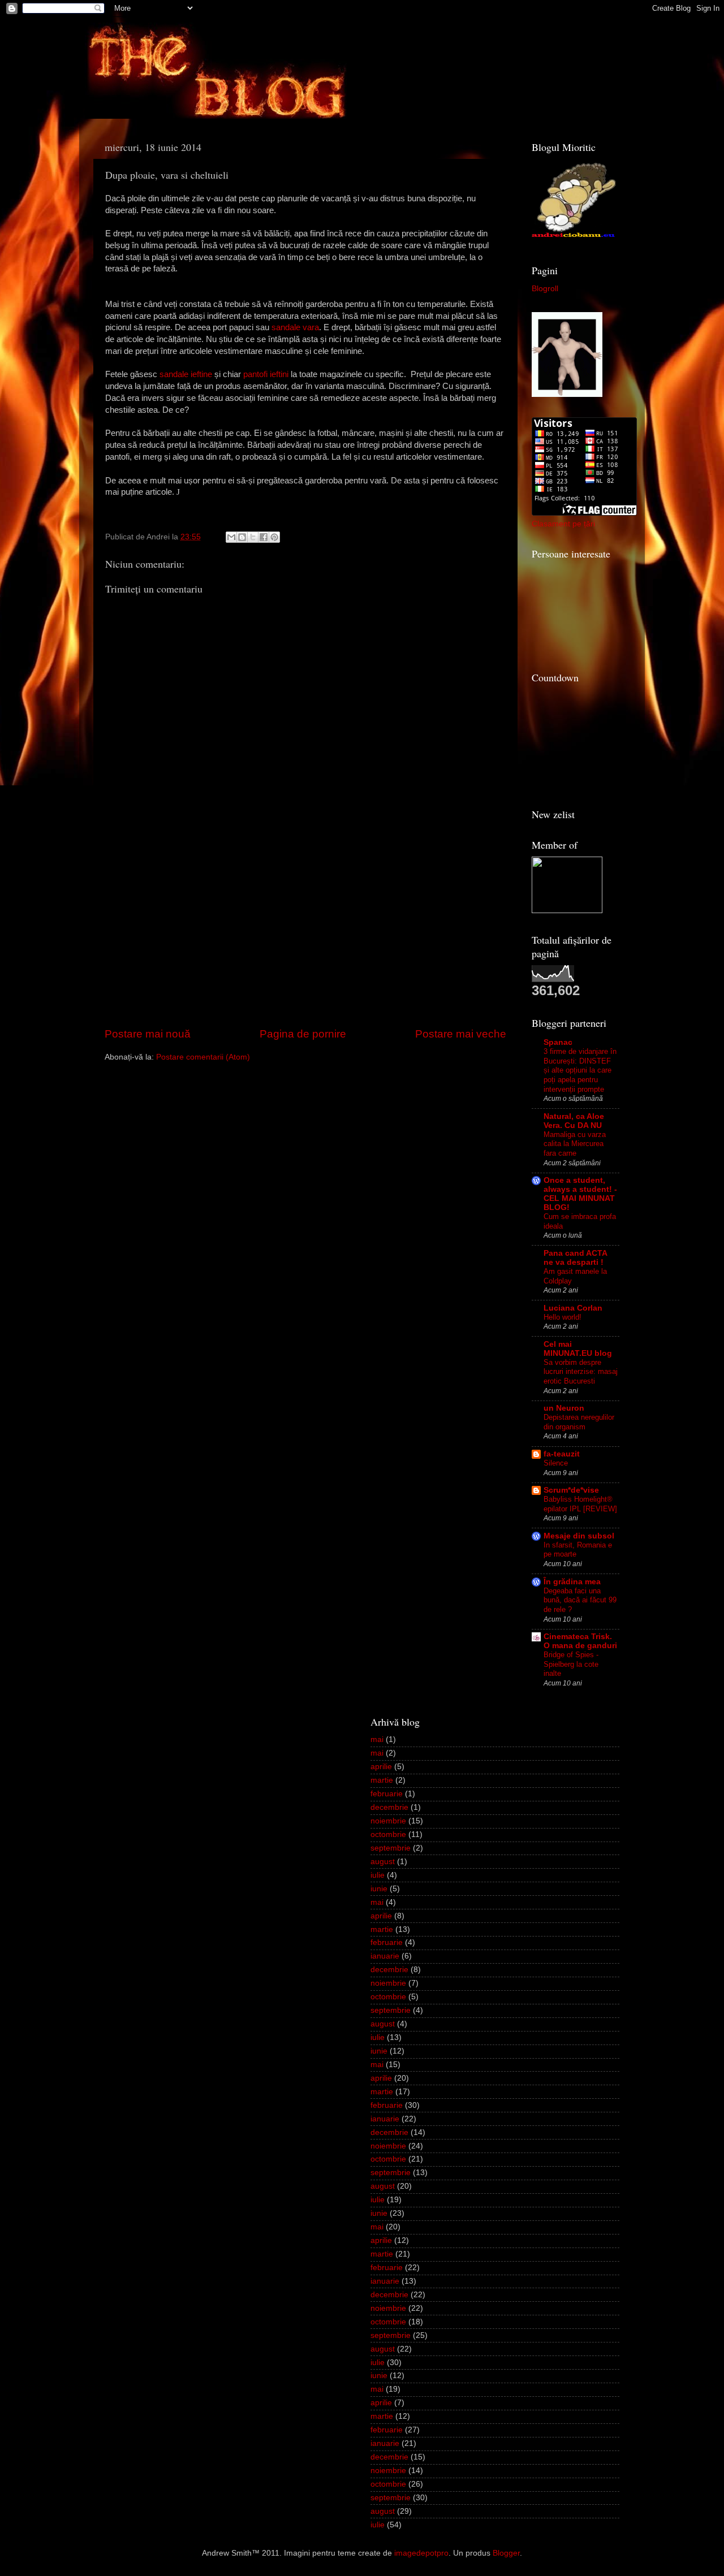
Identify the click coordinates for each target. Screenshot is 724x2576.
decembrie (389, 1807)
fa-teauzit (562, 1454)
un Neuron (564, 1408)
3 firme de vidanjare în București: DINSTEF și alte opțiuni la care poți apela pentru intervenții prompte (580, 1070)
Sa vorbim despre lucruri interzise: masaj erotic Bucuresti (581, 1372)
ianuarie (385, 1956)
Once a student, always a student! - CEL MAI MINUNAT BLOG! (580, 1194)
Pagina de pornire (303, 1034)
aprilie (381, 1767)
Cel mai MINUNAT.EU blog (578, 1349)
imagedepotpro (421, 2553)
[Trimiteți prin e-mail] (231, 537)
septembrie (391, 1848)
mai (377, 1739)
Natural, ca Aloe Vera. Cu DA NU (574, 1121)
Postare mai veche (461, 1034)
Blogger (506, 2553)
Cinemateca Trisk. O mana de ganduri (580, 1641)
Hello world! (563, 1317)
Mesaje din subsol (579, 1536)
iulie (378, 1875)
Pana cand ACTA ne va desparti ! (575, 1258)
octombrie (388, 1834)
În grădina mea (572, 1582)
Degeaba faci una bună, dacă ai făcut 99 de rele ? (580, 1600)
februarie (387, 1794)
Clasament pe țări (563, 524)
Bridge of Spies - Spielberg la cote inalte (571, 1664)
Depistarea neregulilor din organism (579, 1422)
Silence (556, 1463)
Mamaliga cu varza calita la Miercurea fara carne (575, 1144)
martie (382, 1780)
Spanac (558, 1042)
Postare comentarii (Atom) (203, 1057)
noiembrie (388, 1821)
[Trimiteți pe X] (253, 537)
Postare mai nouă (148, 1034)
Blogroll (545, 289)
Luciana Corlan (573, 1308)
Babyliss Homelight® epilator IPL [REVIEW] (580, 1504)
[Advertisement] (305, 941)
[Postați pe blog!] (242, 537)
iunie (379, 1889)
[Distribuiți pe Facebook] (264, 537)
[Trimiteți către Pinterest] (274, 537)
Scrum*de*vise (571, 1490)
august (383, 1862)
